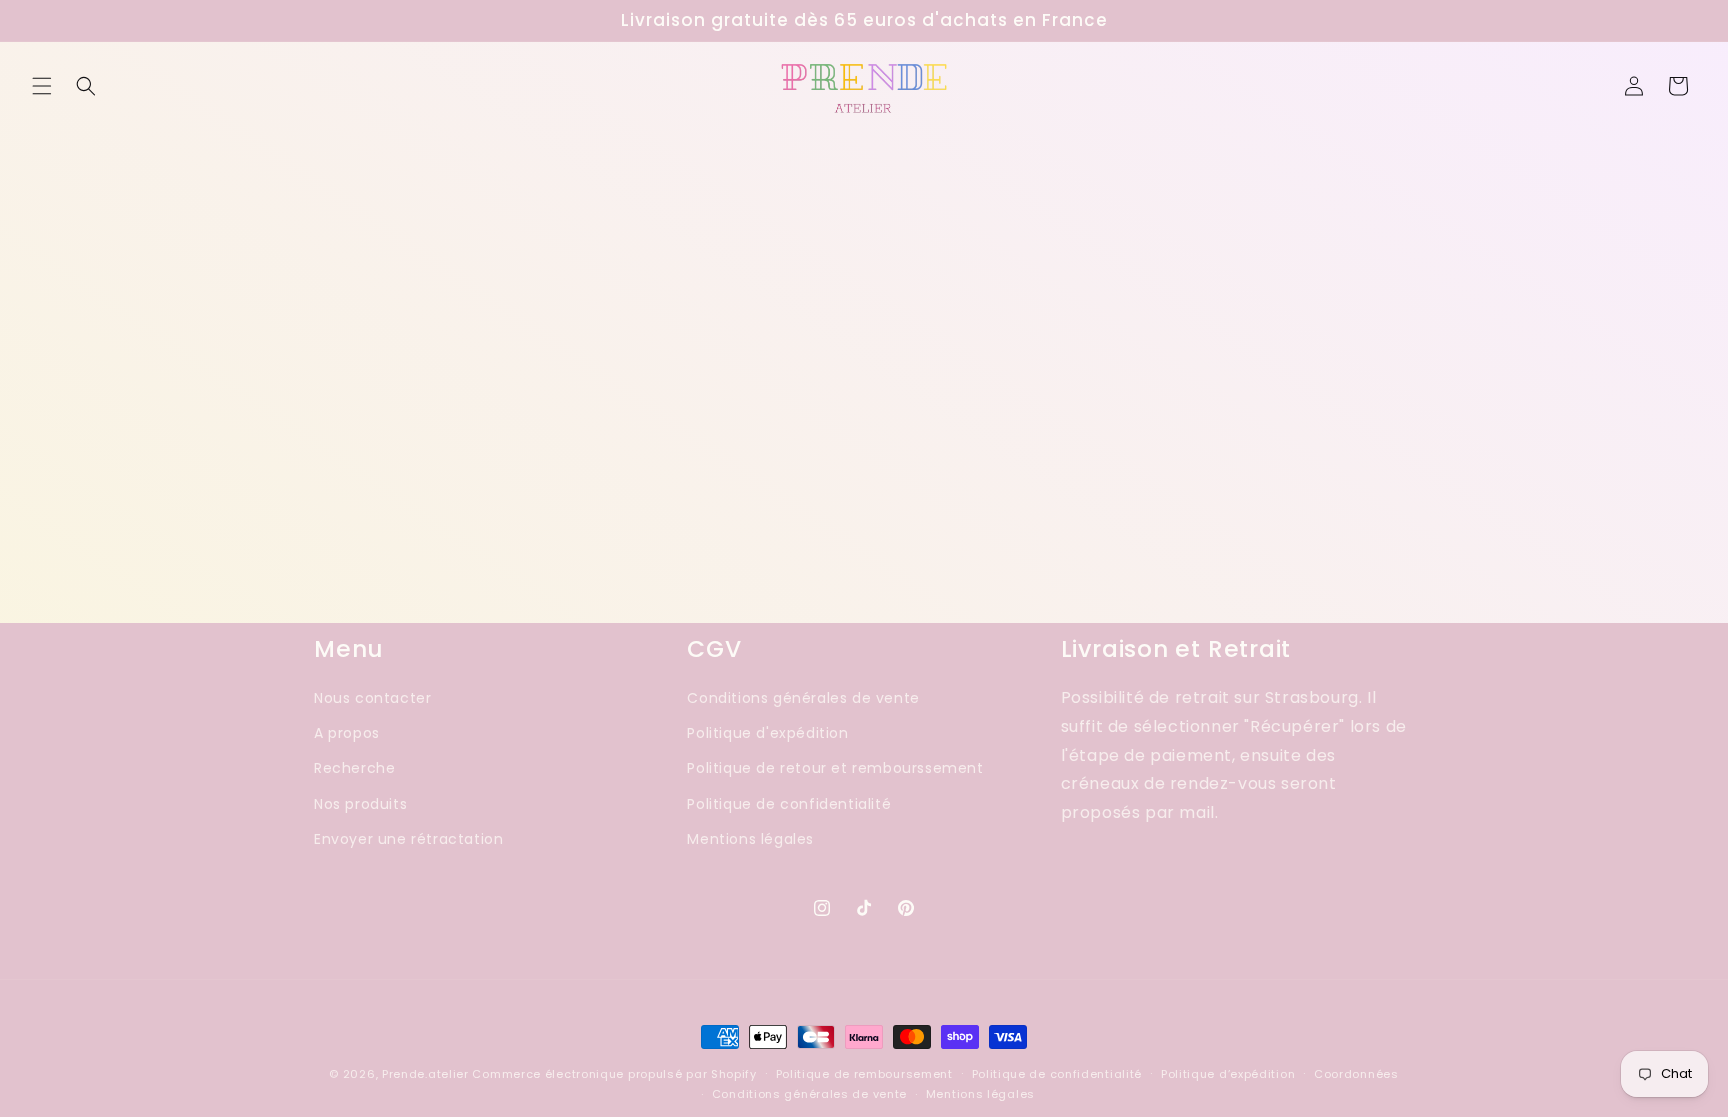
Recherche (354, 769)
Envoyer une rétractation (408, 839)
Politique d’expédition (1228, 1074)
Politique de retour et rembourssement (835, 769)
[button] (42, 86)
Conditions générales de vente (803, 698)
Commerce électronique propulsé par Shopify (614, 1074)
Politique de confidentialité (789, 804)
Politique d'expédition (767, 733)
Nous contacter (372, 698)
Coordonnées (1356, 1074)
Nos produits (360, 804)
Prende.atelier (425, 1074)
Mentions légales (750, 839)
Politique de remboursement (864, 1074)
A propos (347, 733)
